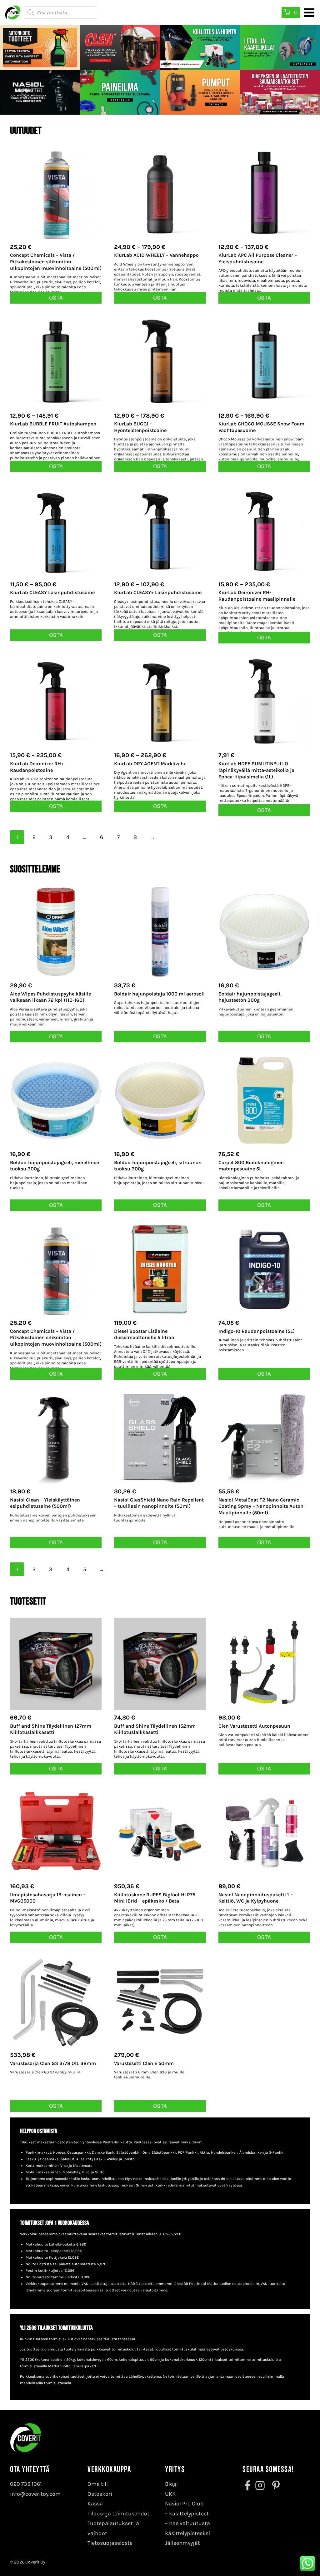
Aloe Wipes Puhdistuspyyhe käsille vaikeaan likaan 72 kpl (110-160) (50, 997)
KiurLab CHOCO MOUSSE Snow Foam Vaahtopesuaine (261, 427)
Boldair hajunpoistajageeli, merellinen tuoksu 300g (55, 1166)
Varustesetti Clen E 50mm (144, 2063)
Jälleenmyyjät (182, 2543)
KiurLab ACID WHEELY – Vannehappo (156, 255)
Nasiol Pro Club (184, 2504)
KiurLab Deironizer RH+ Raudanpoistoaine (37, 767)
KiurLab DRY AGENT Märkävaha (150, 764)
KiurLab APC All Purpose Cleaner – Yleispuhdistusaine (258, 258)
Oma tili (98, 2484)
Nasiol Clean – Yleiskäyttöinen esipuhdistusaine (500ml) (45, 1503)
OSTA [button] (56, 298)
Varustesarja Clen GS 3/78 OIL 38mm (53, 2063)
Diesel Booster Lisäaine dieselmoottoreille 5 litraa (144, 1334)
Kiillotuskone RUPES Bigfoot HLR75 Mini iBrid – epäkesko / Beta (155, 1898)
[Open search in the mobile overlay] (60, 12)
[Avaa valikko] (309, 12)
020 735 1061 (26, 2484)
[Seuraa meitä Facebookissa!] (248, 2485)
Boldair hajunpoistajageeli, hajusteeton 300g (250, 997)
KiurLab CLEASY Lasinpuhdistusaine (52, 592)
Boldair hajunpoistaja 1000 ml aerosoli (159, 994)
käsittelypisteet (189, 2514)
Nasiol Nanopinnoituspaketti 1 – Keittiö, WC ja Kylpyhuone (256, 1898)
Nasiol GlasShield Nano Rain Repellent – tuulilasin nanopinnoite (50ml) (159, 1503)
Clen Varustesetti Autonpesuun (254, 1726)
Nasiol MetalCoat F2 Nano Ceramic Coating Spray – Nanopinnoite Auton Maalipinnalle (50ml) (261, 1506)
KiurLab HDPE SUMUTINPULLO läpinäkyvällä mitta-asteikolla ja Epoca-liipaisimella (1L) (256, 770)
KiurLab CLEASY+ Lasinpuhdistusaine (158, 592)
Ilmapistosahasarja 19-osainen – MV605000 (48, 1898)
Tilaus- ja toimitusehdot (118, 2514)
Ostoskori (100, 2494)
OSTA (160, 298)
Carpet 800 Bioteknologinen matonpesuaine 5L (251, 1166)
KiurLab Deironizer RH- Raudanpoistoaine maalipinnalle (257, 596)
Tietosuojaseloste (110, 2543)
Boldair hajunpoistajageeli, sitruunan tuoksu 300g (158, 1166)
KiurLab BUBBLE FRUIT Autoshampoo (53, 424)
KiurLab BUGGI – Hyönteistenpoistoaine (140, 427)
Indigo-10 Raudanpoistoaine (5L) (257, 1331)
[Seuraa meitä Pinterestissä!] (274, 2485)
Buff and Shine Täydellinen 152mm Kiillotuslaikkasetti (155, 1729)
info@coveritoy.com (35, 2494)
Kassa (95, 2504)
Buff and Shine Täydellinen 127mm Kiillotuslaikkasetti (51, 1729)
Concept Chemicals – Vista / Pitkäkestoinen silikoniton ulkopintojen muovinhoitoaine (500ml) (56, 262)
